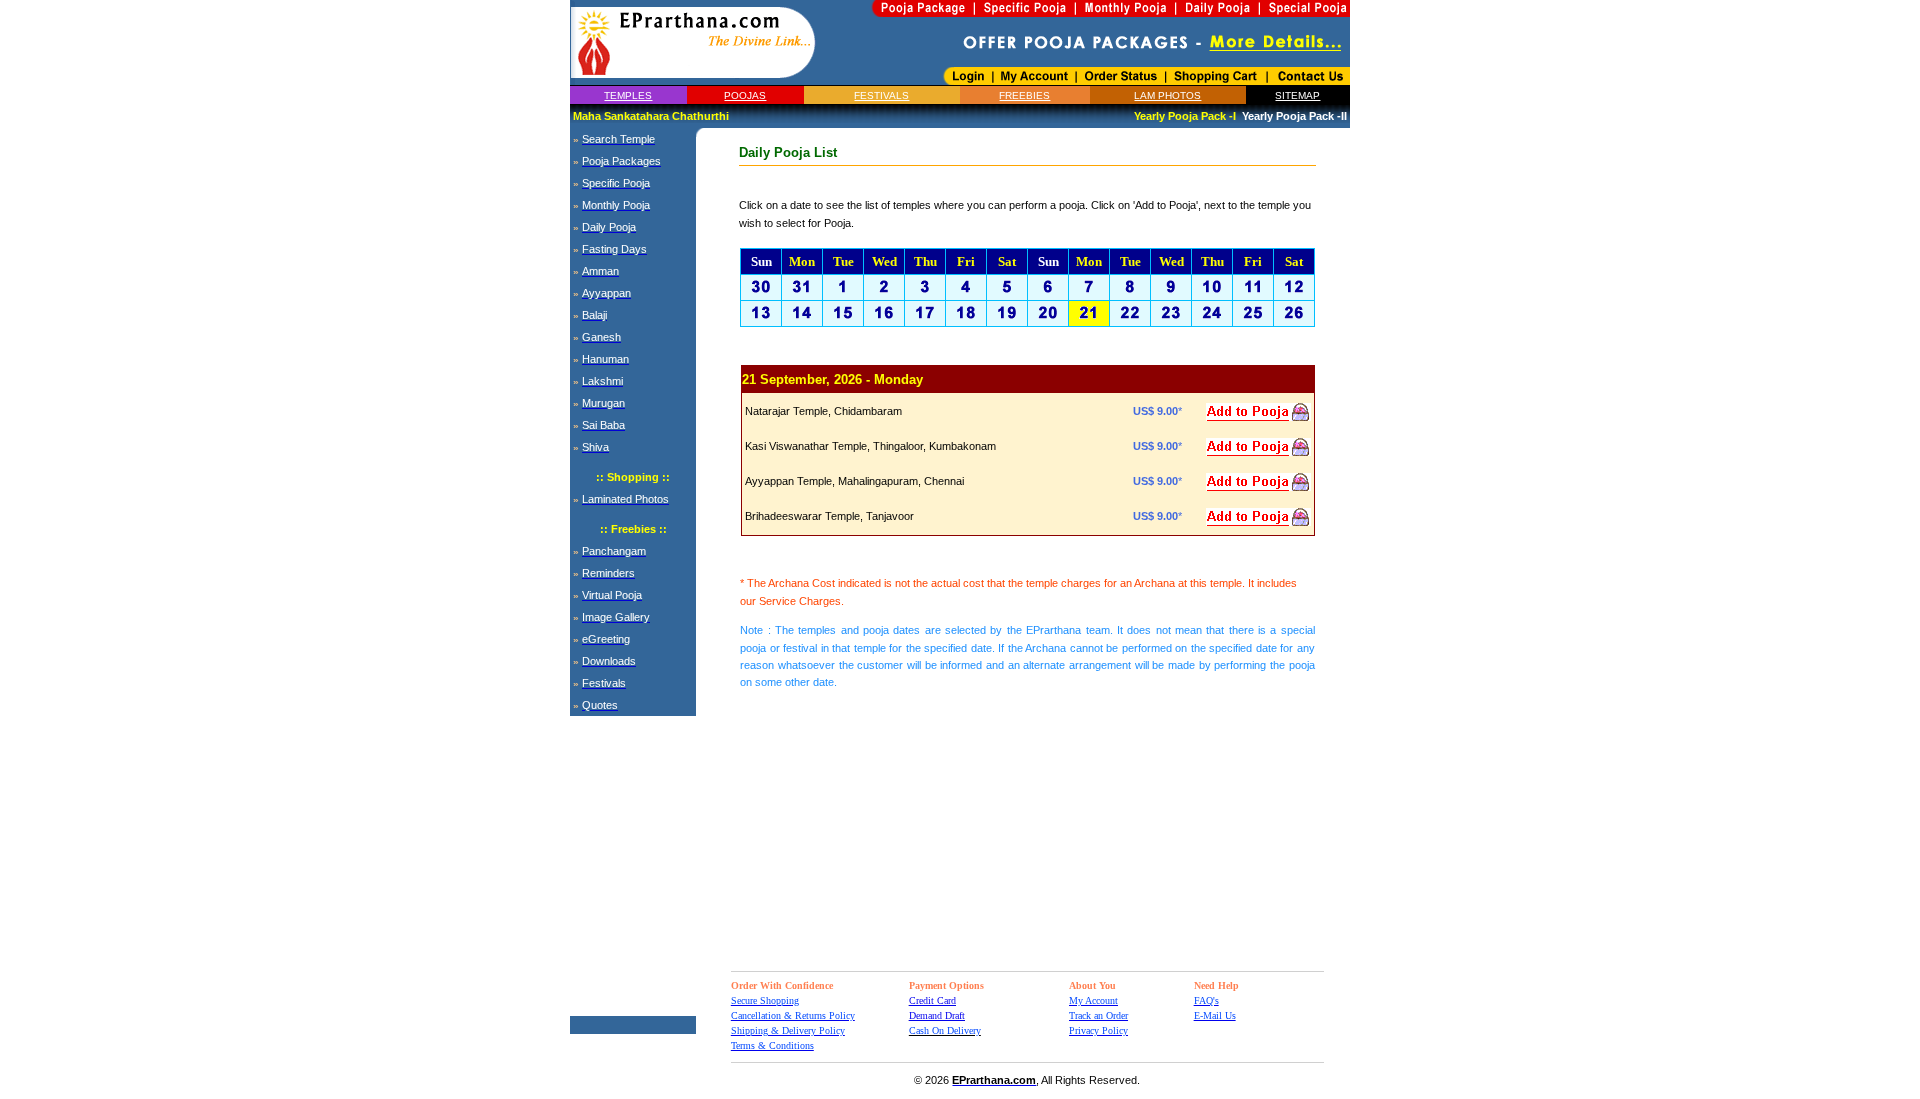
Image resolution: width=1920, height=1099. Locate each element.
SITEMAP (1297, 95)
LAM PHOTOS (1167, 95)
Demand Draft (937, 1015)
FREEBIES (1024, 95)
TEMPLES (628, 95)
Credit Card (932, 1000)
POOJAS (745, 95)
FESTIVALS (881, 95)
